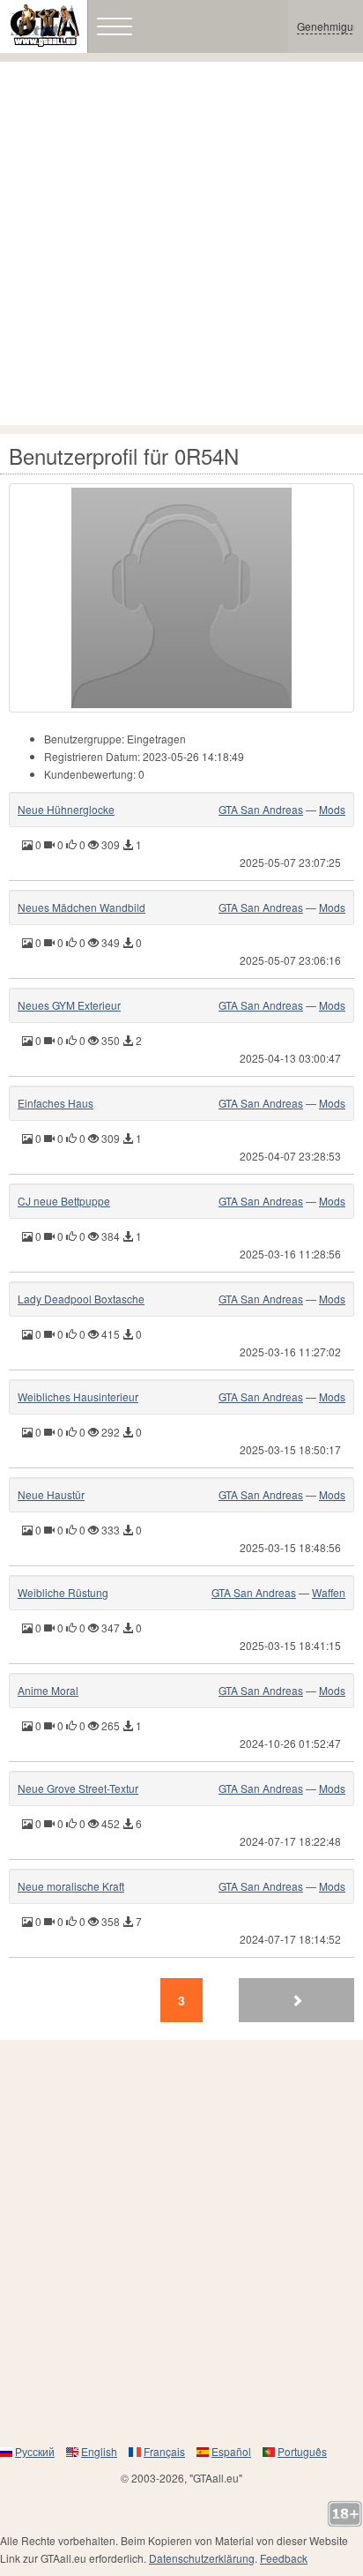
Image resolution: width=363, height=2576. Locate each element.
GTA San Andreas (261, 809)
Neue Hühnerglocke (66, 809)
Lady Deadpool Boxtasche (81, 1299)
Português (302, 2451)
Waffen (329, 1592)
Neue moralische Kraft (71, 1886)
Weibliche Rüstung (63, 1592)
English (99, 2451)
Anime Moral (48, 1690)
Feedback (284, 2558)
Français (164, 2451)
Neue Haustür (51, 1494)
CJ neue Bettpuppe (64, 1201)
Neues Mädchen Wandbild (81, 907)
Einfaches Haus (56, 1103)
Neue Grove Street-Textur (78, 1788)
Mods (332, 809)
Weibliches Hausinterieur (78, 1396)
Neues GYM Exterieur (69, 1005)
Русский (35, 2451)
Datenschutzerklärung (202, 2558)
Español (231, 2451)
